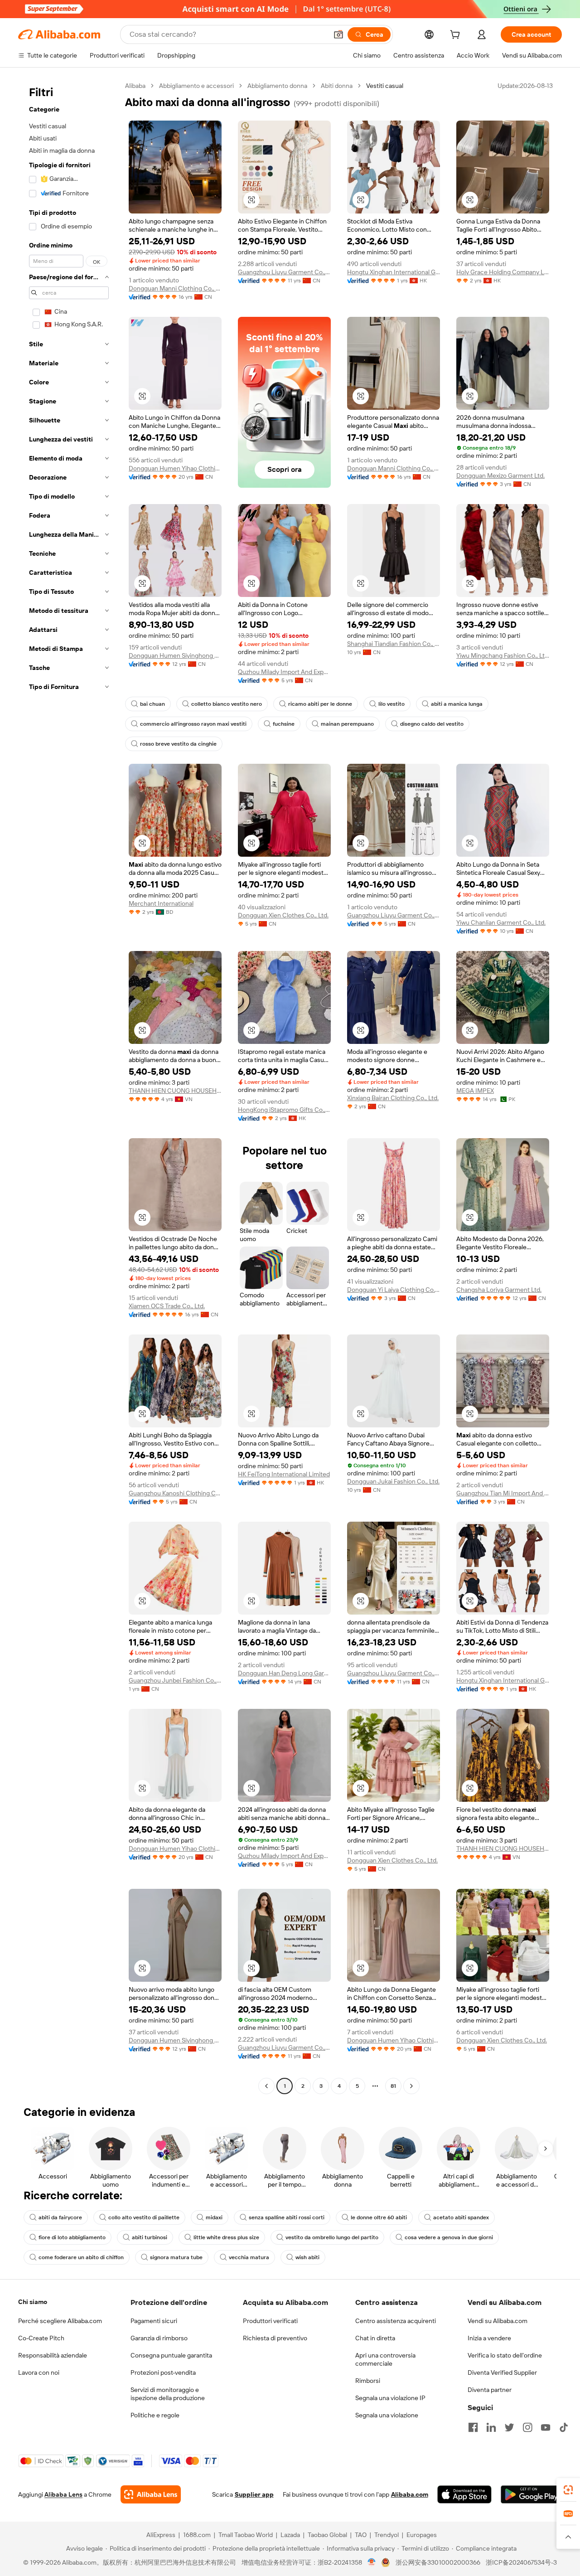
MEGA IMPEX (475, 1091)
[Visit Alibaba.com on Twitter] (509, 2427)
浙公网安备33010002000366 (438, 2562)
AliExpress (161, 2535)
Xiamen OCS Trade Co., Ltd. (167, 1306)
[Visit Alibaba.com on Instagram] (527, 2427)
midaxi (214, 2217)
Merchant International (161, 903)
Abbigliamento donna (277, 86)
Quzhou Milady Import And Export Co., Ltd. (284, 672)
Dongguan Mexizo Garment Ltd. (500, 475)
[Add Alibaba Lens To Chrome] (151, 2494)
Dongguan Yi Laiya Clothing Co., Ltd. (394, 1290)
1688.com (197, 2535)
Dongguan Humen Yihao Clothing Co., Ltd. (175, 468)
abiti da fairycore (60, 2217)
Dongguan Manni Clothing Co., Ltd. (175, 288)
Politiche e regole (155, 2415)
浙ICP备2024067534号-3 (521, 2562)
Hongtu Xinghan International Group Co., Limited (394, 272)
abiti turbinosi (150, 2237)
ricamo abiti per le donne (320, 704)
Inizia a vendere (489, 2338)
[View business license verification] (372, 2562)
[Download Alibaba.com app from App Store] (464, 2494)
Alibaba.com (410, 2494)
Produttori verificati (270, 2321)
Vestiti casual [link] (385, 86)
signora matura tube (176, 2257)
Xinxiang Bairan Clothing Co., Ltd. (393, 1098)
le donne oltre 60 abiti (379, 2217)
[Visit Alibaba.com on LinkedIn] (491, 2427)
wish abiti (307, 2257)
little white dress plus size (226, 2237)
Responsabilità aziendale (53, 2355)
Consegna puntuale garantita (171, 2355)
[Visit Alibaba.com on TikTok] (564, 2427)
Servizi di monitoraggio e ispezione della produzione (168, 2394)
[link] (568, 2490)
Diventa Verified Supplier (502, 2372)
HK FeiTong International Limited (284, 1474)
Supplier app (254, 2494)
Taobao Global (327, 2535)
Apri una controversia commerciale (385, 2359)
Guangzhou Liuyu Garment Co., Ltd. (284, 272)
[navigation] (69, 1087)
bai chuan (152, 704)
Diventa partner (490, 2390)
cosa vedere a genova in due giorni (449, 2237)
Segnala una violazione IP (390, 2398)
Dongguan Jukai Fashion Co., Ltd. (393, 1481)
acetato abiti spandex (461, 2217)
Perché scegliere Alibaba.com (60, 2321)
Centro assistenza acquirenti (396, 2321)
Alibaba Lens (63, 2494)
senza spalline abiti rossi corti (287, 2217)
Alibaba (135, 86)
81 (393, 2086)
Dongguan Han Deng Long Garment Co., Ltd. (284, 1673)
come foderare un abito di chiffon (81, 2257)
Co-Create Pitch (41, 2338)
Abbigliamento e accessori (196, 86)
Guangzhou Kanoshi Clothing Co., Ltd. (175, 1493)
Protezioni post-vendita (163, 2372)
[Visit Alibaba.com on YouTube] (546, 2427)
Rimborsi (368, 2381)
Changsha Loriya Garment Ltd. (499, 1290)
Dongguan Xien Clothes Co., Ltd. (283, 915)
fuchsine (284, 724)
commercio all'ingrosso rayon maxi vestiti (193, 724)
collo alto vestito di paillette (144, 2217)
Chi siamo (33, 2302)
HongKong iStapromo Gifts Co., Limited (284, 1110)
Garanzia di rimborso (159, 2338)
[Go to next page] (411, 2086)
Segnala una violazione (387, 2415)
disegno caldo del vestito (432, 724)
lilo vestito (391, 704)
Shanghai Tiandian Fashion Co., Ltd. (394, 644)
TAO (361, 2535)
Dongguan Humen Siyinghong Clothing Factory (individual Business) (175, 655)
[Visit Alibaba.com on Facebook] (473, 2427)
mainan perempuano (347, 724)
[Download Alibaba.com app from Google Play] (531, 2494)
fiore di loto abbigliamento (72, 2237)
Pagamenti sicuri (154, 2321)
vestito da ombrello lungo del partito (332, 2237)
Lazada (290, 2535)
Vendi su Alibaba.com (498, 2321)
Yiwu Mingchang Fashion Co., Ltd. (503, 655)
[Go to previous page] (266, 2086)
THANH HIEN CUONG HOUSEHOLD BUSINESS (175, 1091)
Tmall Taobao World (246, 2535)
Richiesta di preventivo (275, 2338)
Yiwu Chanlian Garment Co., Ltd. (501, 922)
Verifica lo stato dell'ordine (505, 2355)
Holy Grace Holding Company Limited (503, 272)
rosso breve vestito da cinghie (178, 744)
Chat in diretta (375, 2338)
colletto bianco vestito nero (227, 704)
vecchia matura (249, 2257)
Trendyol (387, 2535)
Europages (422, 2535)
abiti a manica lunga (457, 704)
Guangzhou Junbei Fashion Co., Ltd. (175, 1680)
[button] (338, 34)
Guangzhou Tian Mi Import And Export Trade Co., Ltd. (503, 1493)
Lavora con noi (39, 2372)
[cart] (457, 36)
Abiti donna (337, 86)
